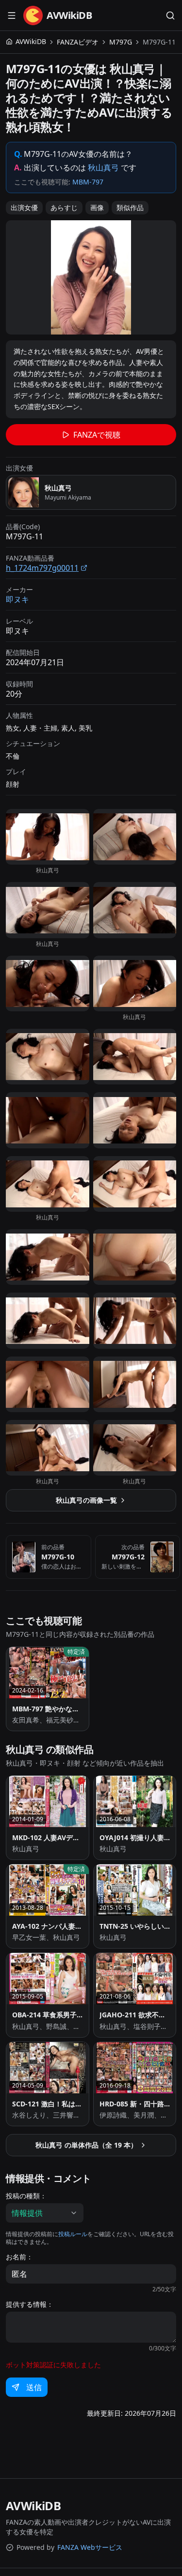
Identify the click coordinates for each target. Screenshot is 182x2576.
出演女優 (24, 207)
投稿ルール (73, 2234)
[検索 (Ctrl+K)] (170, 15)
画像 (97, 207)
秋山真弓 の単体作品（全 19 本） (86, 2145)
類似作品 (130, 207)
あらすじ (64, 207)
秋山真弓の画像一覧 (86, 1500)
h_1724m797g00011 (42, 568)
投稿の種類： (26, 2196)
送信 (34, 2387)
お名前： (19, 2257)
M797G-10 (58, 1557)
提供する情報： (30, 2304)
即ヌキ (17, 599)
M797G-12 (128, 1557)
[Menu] (12, 15)
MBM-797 (88, 182)
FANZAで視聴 (97, 435)
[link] (159, 42)
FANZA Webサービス (90, 2547)
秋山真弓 (103, 168)
